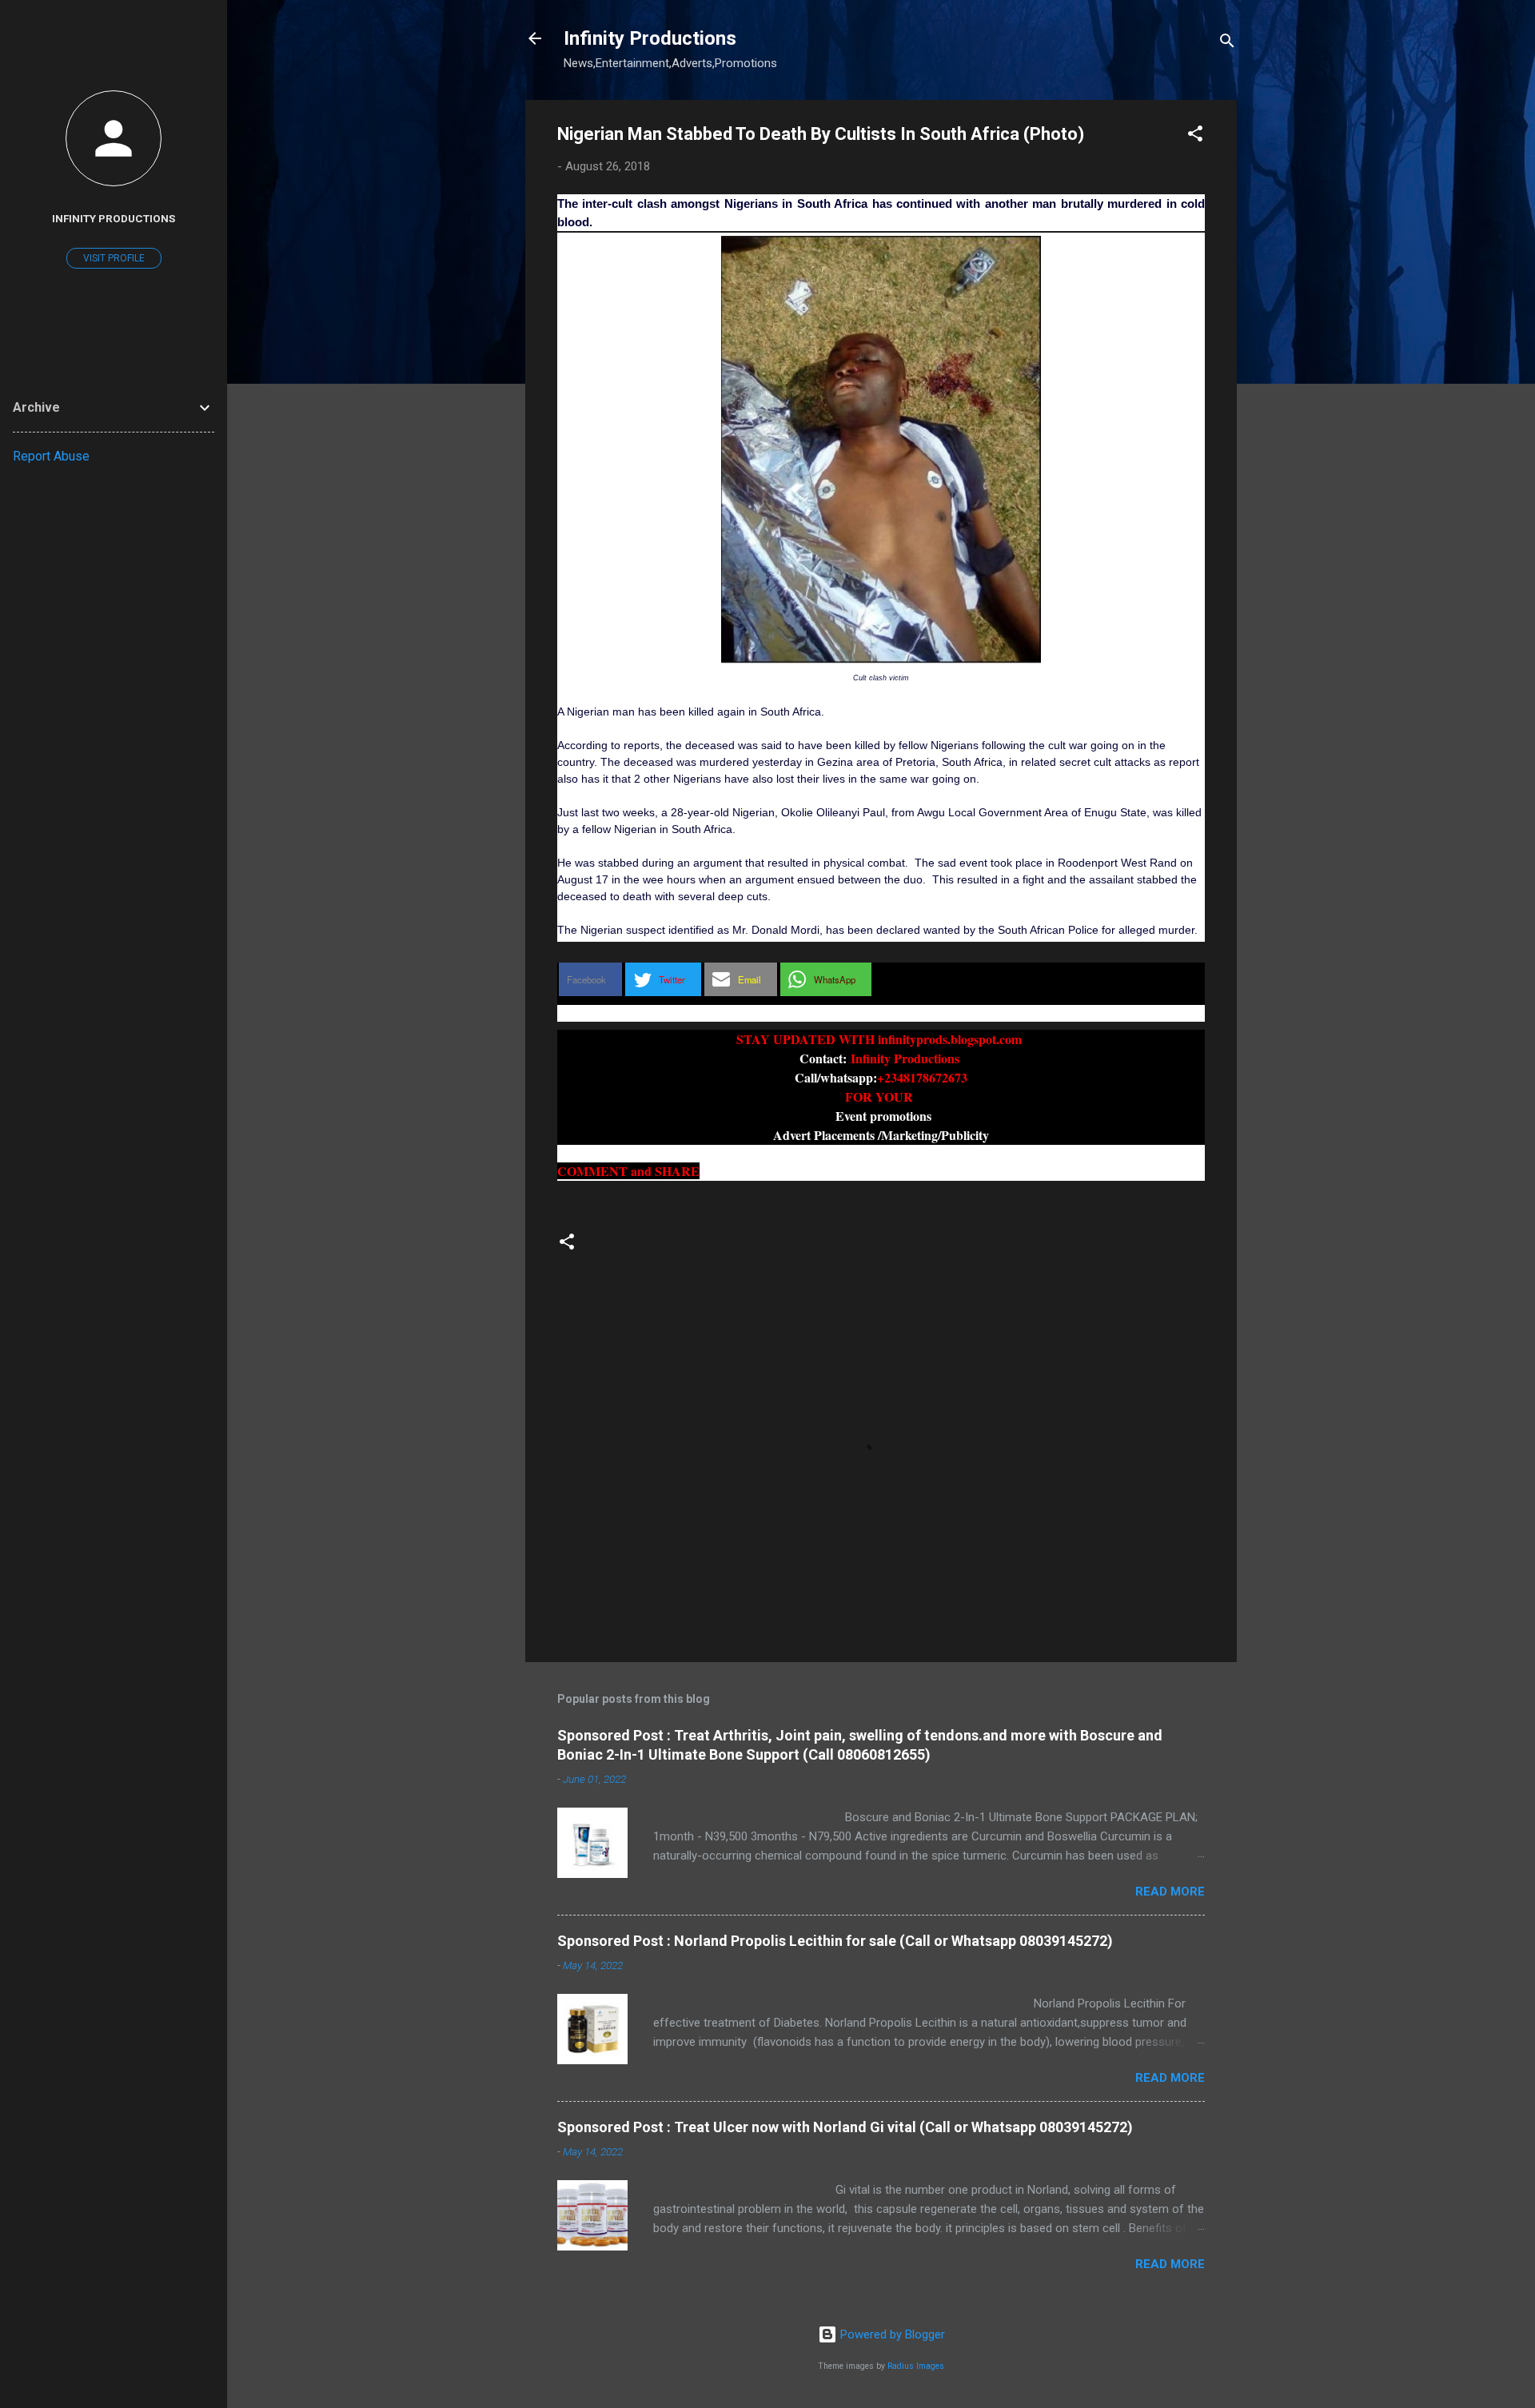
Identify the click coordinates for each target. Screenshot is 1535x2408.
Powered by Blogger (891, 2334)
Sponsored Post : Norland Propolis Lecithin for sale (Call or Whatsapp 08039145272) (835, 1941)
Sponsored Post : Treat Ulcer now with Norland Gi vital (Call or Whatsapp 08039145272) (845, 2127)
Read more (1170, 1892)
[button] (1195, 136)
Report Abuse (51, 456)
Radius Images (916, 2366)
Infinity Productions (650, 38)
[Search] (1227, 44)
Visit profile (114, 258)
